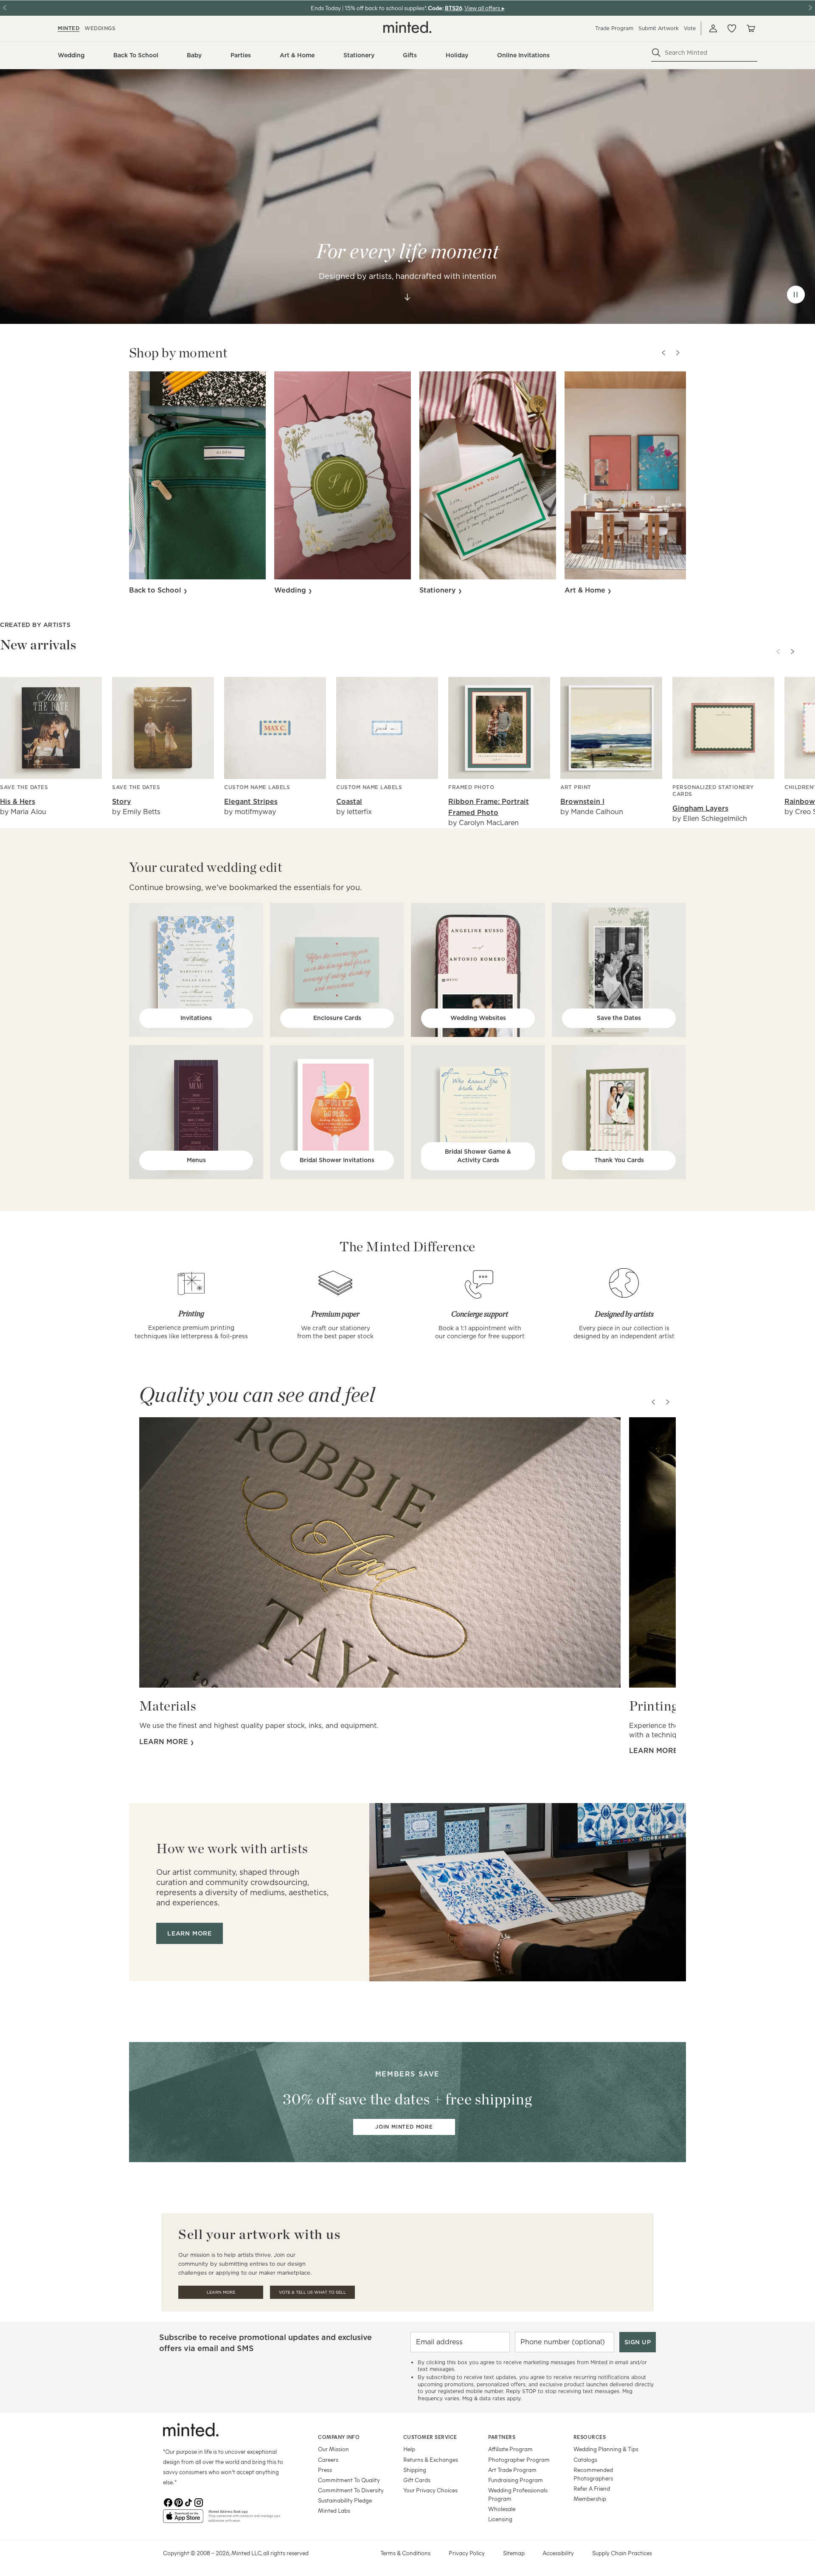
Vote (690, 28)
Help (409, 2449)
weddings (100, 28)
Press (325, 2470)
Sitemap (514, 2553)
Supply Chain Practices (622, 2553)
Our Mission (333, 2449)
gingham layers (700, 808)
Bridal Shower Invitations (337, 1160)
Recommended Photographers (593, 2474)
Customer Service (430, 2437)
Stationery (439, 590)
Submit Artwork (659, 28)
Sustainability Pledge (345, 2500)
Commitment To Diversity (351, 2490)
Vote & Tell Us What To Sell (312, 2292)
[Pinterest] (178, 2503)
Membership (590, 2499)
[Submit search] (656, 53)
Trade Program (614, 28)
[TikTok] (188, 2503)
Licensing (500, 2519)
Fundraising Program (516, 2480)
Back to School (156, 590)
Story (122, 802)
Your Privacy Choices (430, 2490)
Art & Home (586, 590)
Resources (590, 2437)
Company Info (339, 2437)
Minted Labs (334, 2510)
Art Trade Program (512, 2470)
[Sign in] (713, 28)
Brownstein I (582, 802)
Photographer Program (519, 2459)
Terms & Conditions (405, 2553)
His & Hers (18, 802)
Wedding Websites (478, 1018)
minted (69, 28)
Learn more (165, 1742)
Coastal (349, 802)
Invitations (196, 1018)
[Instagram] (199, 2503)
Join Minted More (404, 2127)
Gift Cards (417, 2480)
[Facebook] (168, 2503)
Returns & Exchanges (431, 2459)
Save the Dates (619, 1018)
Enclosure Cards (337, 1018)
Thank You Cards (619, 1160)
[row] (407, 197)
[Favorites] (732, 28)
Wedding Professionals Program (518, 2494)
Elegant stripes (251, 802)
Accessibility (558, 2553)
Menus (196, 1160)
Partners (502, 2437)
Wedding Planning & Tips (606, 2449)
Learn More (221, 2292)
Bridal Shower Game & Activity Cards (478, 1156)
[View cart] (750, 28)
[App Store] (183, 2520)
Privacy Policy (467, 2553)
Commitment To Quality (349, 2480)
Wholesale (502, 2509)
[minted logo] (407, 27)
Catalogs (585, 2459)
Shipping (415, 2470)
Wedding (291, 590)
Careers (328, 2459)
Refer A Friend (592, 2488)
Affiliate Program (510, 2449)
